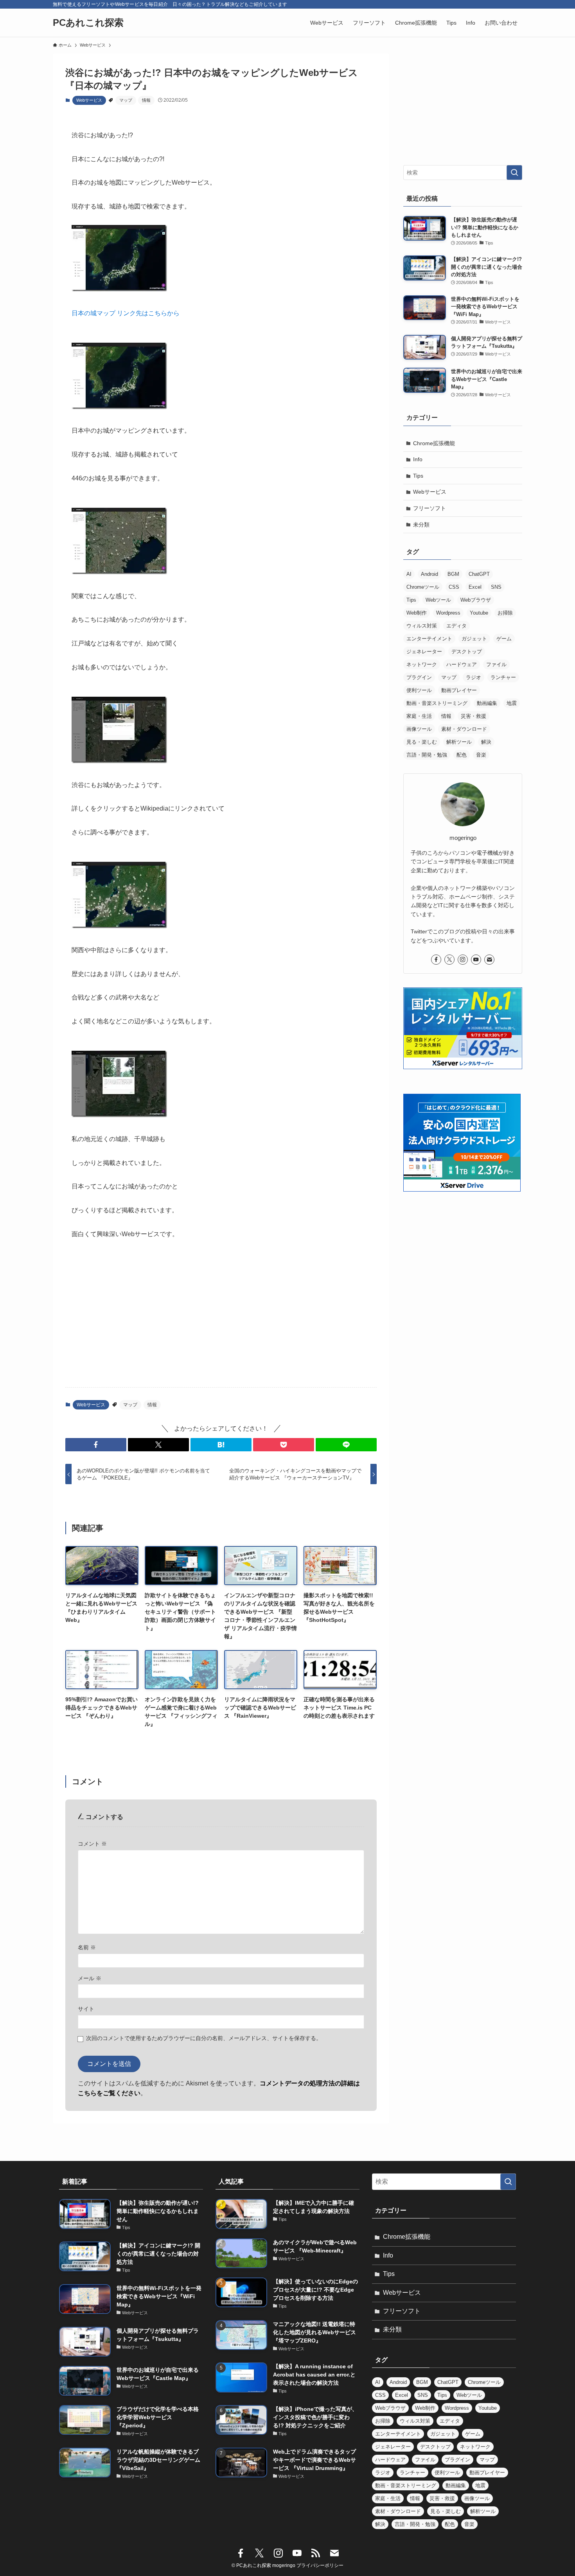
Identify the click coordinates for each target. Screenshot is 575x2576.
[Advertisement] (221, 1320)
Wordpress (448, 613)
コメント (92, 1844)
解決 (486, 742)
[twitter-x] (449, 960)
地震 (512, 703)
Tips (418, 476)
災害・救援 (473, 716)
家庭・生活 (419, 716)
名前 (87, 1947)
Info (418, 459)
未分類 (421, 525)
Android (429, 574)
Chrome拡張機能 (434, 443)
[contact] (489, 960)
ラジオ (473, 677)
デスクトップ (467, 652)
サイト (86, 2009)
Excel (475, 587)
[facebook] (436, 960)
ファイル (496, 664)
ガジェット (474, 639)
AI (409, 574)
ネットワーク (422, 664)
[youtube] (476, 960)
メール (90, 1978)
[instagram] (463, 960)
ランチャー (503, 677)
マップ (126, 100)
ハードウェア (462, 664)
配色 (462, 755)
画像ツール (419, 729)
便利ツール (419, 690)
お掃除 (505, 613)
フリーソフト (429, 508)
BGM (453, 574)
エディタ (456, 626)
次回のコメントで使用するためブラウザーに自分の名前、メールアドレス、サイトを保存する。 (204, 2038)
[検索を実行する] (514, 173)
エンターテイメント (429, 639)
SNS (496, 587)
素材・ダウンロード (464, 729)
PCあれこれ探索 (88, 23)
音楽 (481, 755)
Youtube (479, 613)
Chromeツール (423, 587)
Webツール (438, 600)
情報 (146, 100)
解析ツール (459, 742)
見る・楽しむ (422, 742)
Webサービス (89, 100)
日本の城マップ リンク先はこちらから (126, 313)
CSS (454, 587)
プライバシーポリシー (320, 2565)
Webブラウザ (476, 600)
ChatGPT (479, 574)
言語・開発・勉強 (427, 755)
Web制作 (417, 613)
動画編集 (487, 703)
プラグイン (419, 677)
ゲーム (504, 639)
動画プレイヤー (459, 690)
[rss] (316, 2553)
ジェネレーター (424, 652)
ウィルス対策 (422, 626)
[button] (96, 1445)
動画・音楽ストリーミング (437, 703)
